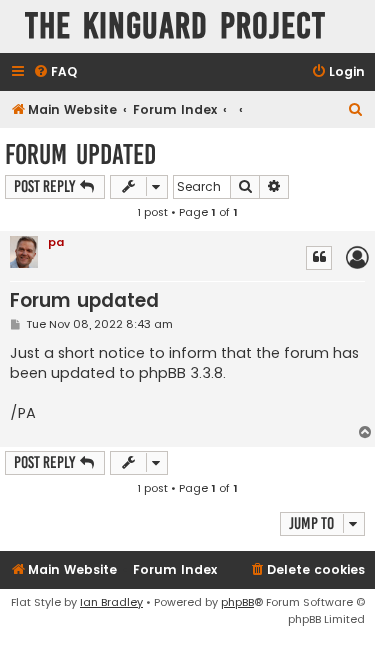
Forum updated (80, 154)
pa (56, 242)
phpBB (237, 602)
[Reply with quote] (319, 258)
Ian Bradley (111, 602)
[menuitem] (55, 72)
